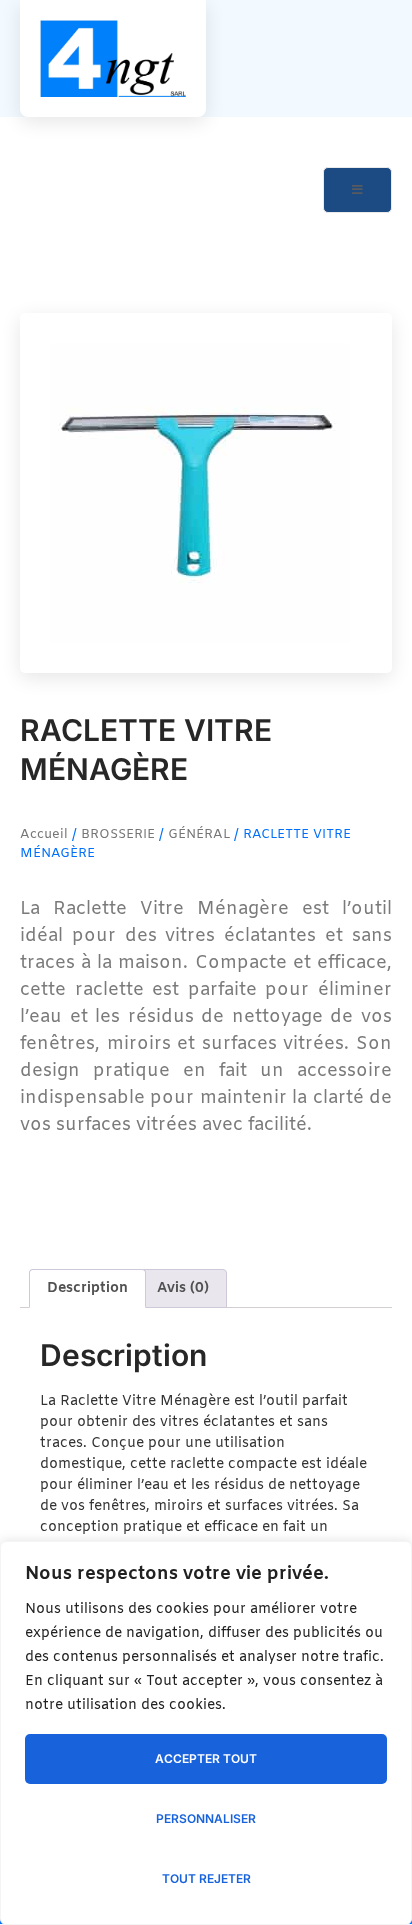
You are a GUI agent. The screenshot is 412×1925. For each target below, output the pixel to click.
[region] (206, 1733)
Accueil (44, 834)
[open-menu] (357, 190)
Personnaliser (206, 1818)
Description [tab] (87, 1288)
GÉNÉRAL (199, 834)
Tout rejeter (206, 1878)
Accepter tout (206, 1758)
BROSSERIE (118, 834)
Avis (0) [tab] (183, 1288)
